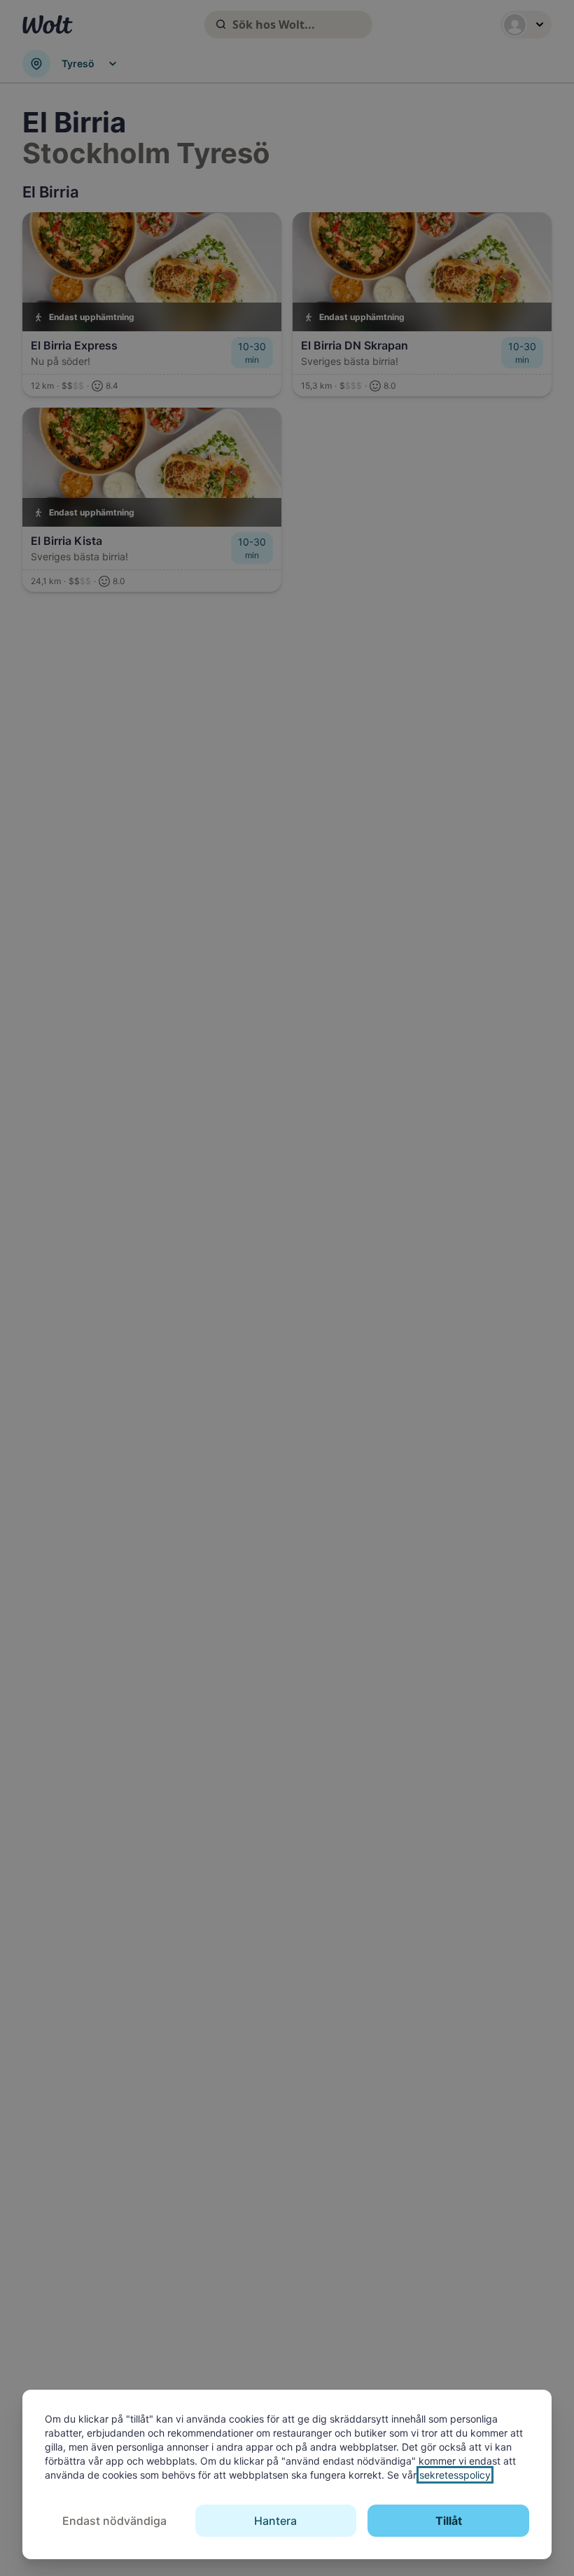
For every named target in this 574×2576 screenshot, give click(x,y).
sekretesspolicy (455, 2475)
